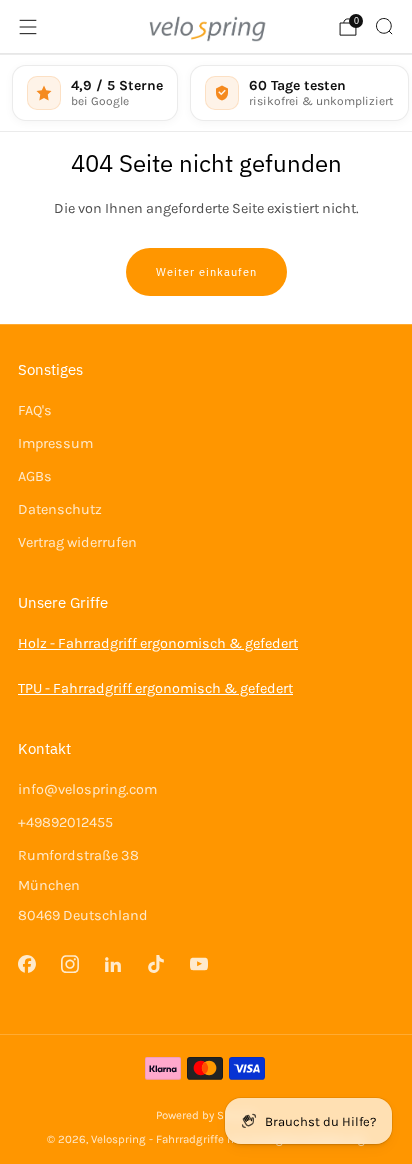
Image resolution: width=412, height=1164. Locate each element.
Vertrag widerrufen (77, 542)
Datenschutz (60, 509)
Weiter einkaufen (206, 272)
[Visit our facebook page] (26, 964)
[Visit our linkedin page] (112, 964)
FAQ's (35, 410)
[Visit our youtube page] (199, 964)
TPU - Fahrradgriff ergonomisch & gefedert (155, 688)
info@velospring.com (87, 789)
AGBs (35, 476)
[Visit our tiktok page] (156, 964)
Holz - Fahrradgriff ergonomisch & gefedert (158, 643)
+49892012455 (65, 822)
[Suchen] (384, 26)
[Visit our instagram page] (69, 964)
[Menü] (28, 27)
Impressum (55, 443)
